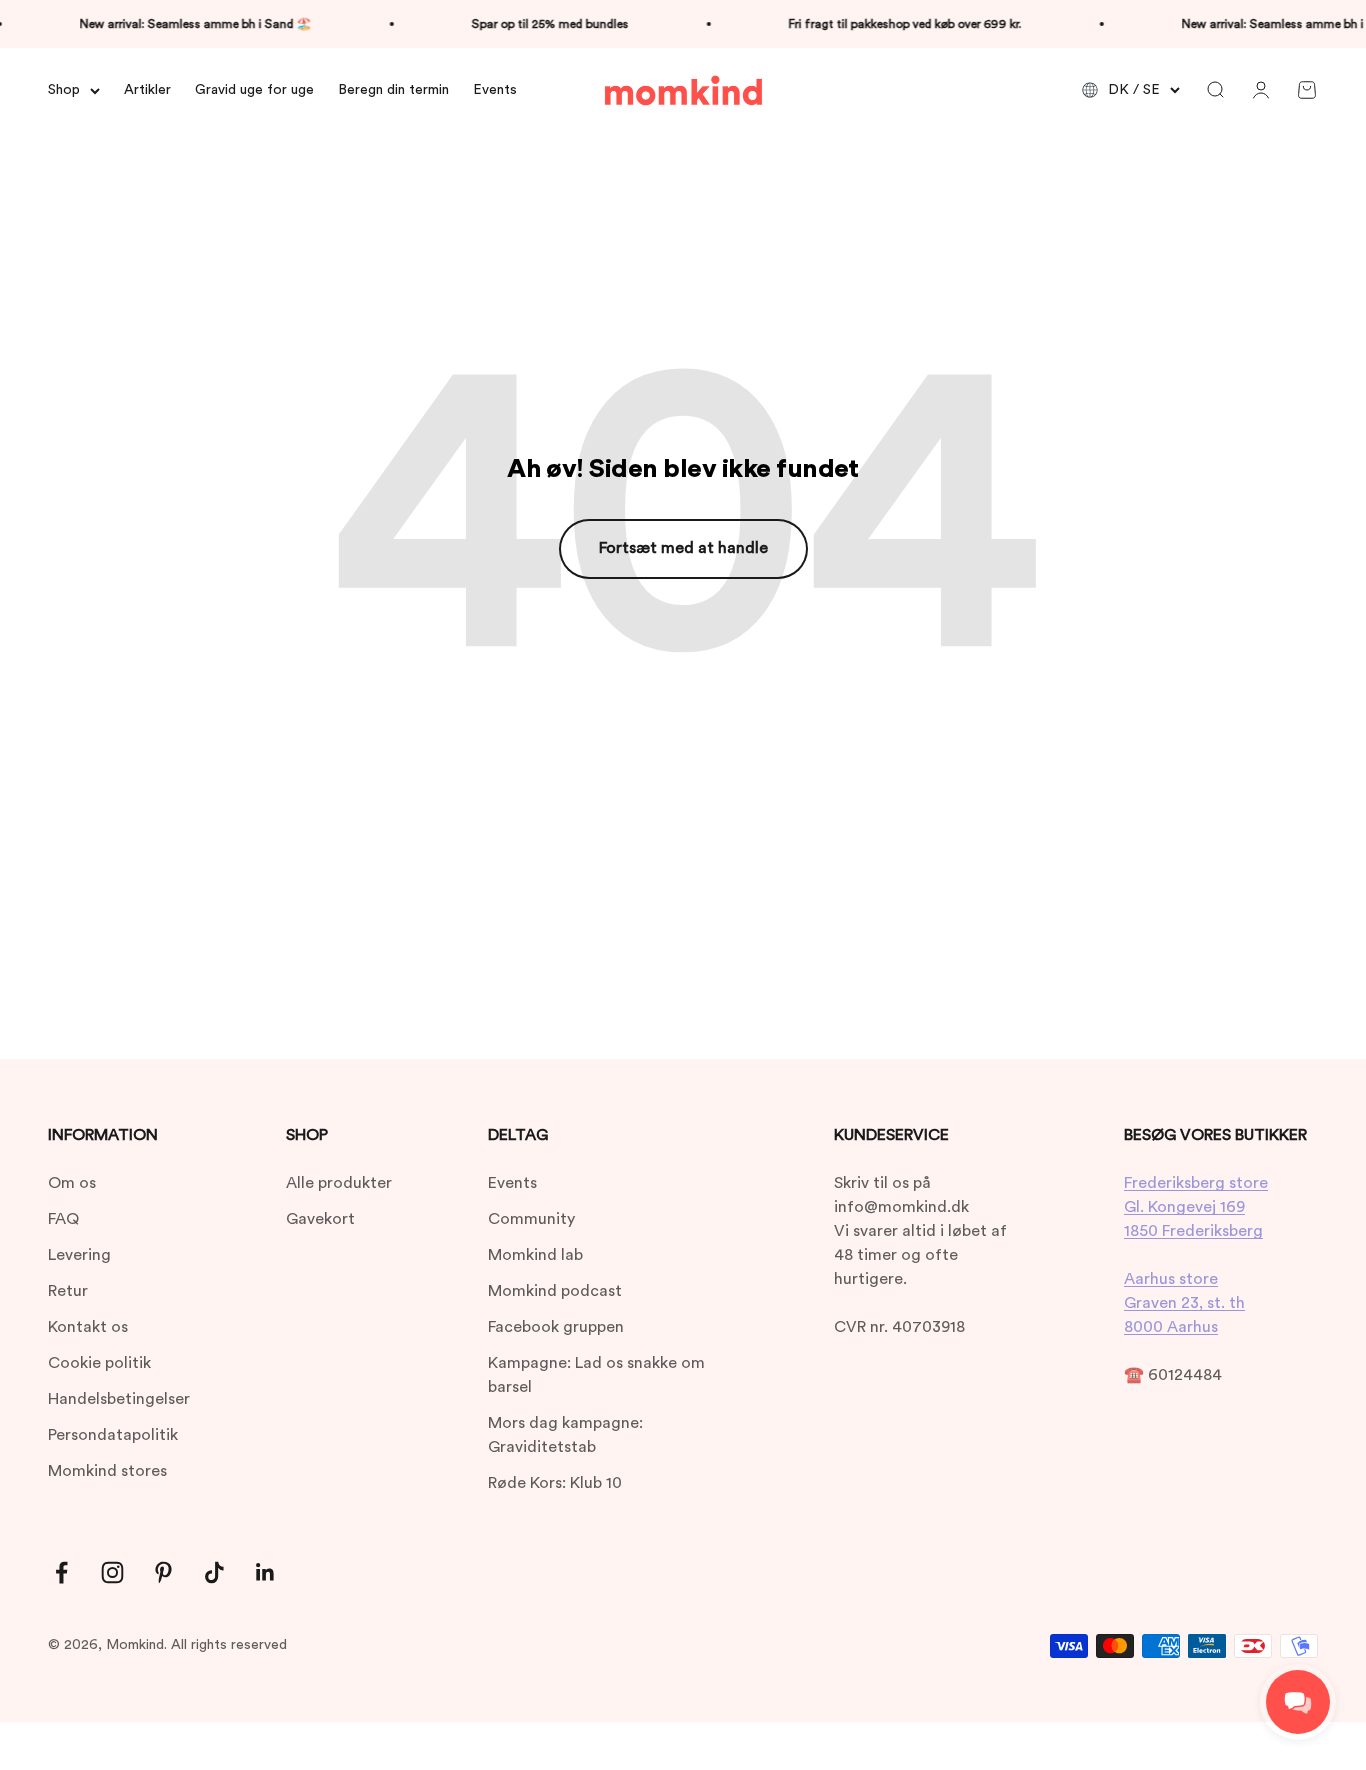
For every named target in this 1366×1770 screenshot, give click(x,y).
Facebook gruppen (556, 1327)
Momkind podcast (555, 1291)
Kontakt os (88, 1327)
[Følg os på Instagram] (112, 1572)
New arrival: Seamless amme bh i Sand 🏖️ (184, 24)
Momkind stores (107, 1471)
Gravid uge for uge (254, 90)
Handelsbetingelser (119, 1399)
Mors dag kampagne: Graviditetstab (565, 1435)
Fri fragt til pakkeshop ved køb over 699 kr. (893, 24)
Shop (64, 90)
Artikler (147, 90)
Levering (79, 1255)
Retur (68, 1291)
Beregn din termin (393, 90)
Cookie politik (99, 1363)
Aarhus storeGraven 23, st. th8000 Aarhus (1184, 1303)
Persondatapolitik (113, 1435)
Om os (72, 1183)
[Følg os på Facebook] (61, 1572)
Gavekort (320, 1219)
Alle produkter (339, 1183)
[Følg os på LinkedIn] (265, 1572)
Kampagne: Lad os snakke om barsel (596, 1375)
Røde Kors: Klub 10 (555, 1483)
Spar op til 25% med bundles (538, 24)
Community (531, 1219)
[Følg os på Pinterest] (163, 1572)
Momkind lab (535, 1255)
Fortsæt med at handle (683, 548)
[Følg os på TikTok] (214, 1572)
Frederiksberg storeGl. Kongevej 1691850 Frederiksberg (1196, 1207)
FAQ (63, 1219)
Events (495, 90)
